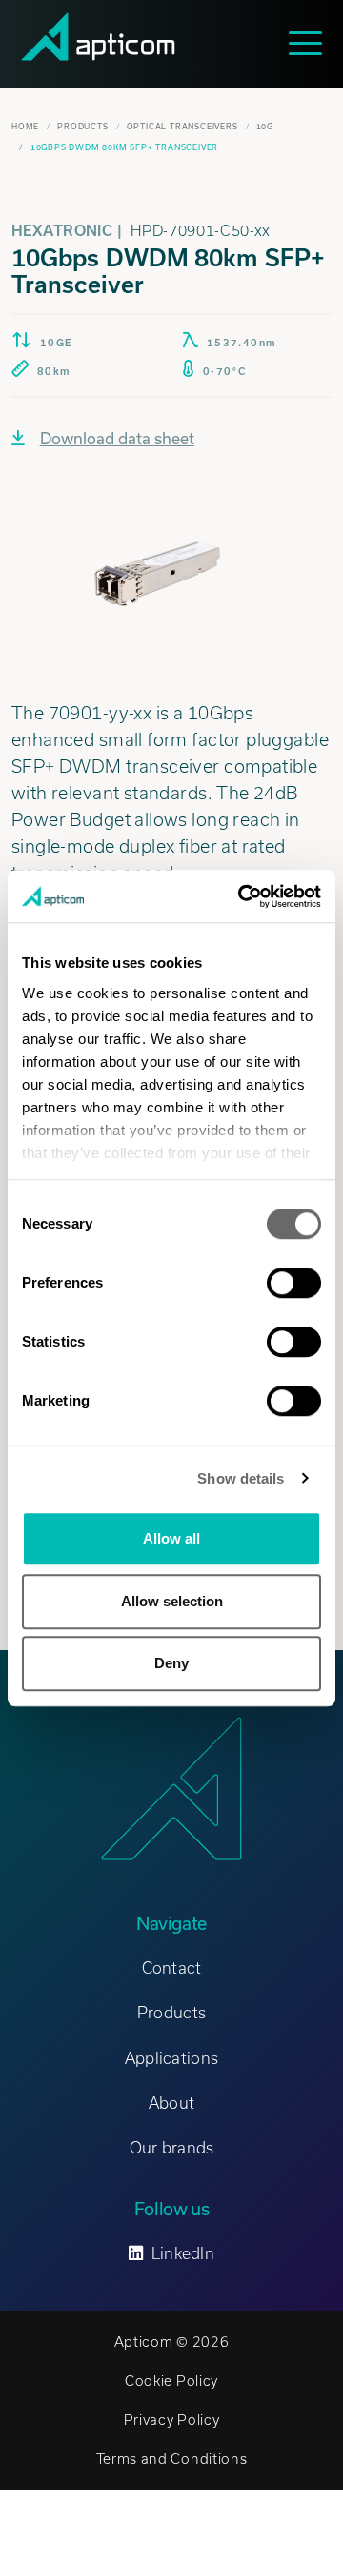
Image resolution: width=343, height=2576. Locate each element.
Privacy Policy (172, 2420)
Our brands (172, 2148)
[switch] (294, 1283)
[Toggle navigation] (310, 43)
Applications (171, 2058)
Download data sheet (117, 438)
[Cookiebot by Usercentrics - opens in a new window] (242, 896)
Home (25, 127)
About (171, 2103)
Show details (241, 1478)
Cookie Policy (171, 2381)
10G (265, 127)
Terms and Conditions (172, 2459)
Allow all (171, 1538)
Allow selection (172, 1601)
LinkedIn (183, 2253)
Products (82, 127)
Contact (172, 1968)
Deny (171, 1663)
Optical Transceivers (182, 127)
